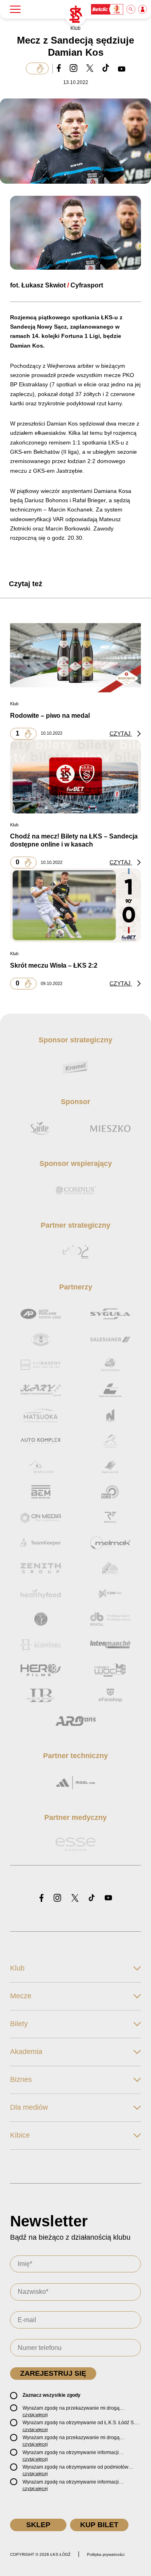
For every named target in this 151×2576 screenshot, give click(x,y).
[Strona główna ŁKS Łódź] (76, 15)
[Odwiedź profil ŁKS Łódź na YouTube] (108, 1898)
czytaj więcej (35, 2415)
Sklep (38, 2525)
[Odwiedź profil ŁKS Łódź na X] (75, 1899)
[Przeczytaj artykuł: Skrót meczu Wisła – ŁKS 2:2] (75, 905)
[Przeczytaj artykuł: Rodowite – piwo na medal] (75, 655)
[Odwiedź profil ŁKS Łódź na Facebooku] (41, 1898)
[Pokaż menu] (15, 9)
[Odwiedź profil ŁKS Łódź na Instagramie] (57, 1898)
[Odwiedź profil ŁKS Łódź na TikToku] (92, 1898)
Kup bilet (99, 2525)
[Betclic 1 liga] (108, 9)
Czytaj (121, 734)
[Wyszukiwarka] (131, 9)
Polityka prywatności (106, 2554)
